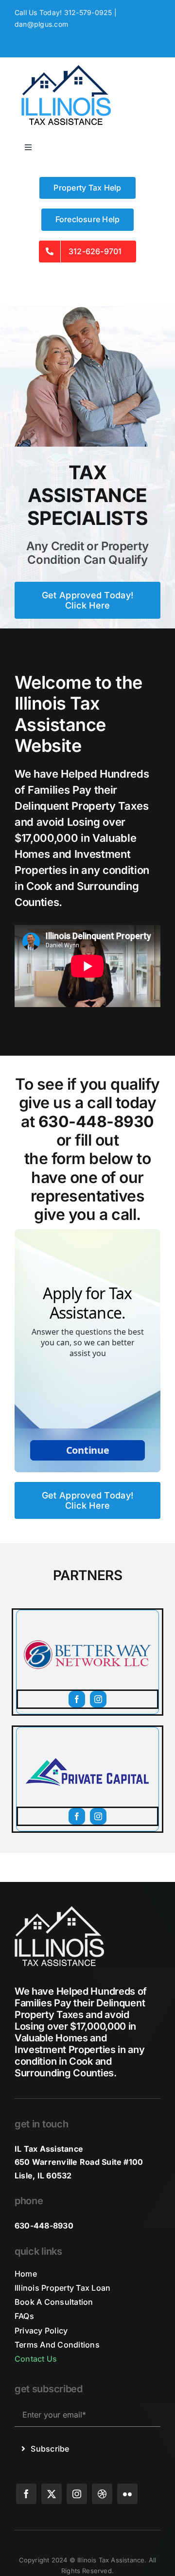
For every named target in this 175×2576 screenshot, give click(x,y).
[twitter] (52, 2494)
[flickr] (127, 2494)
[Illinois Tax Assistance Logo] (66, 66)
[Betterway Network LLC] (87, 1614)
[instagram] (98, 1699)
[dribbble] (102, 2494)
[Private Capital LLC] (87, 1731)
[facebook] (77, 1699)
